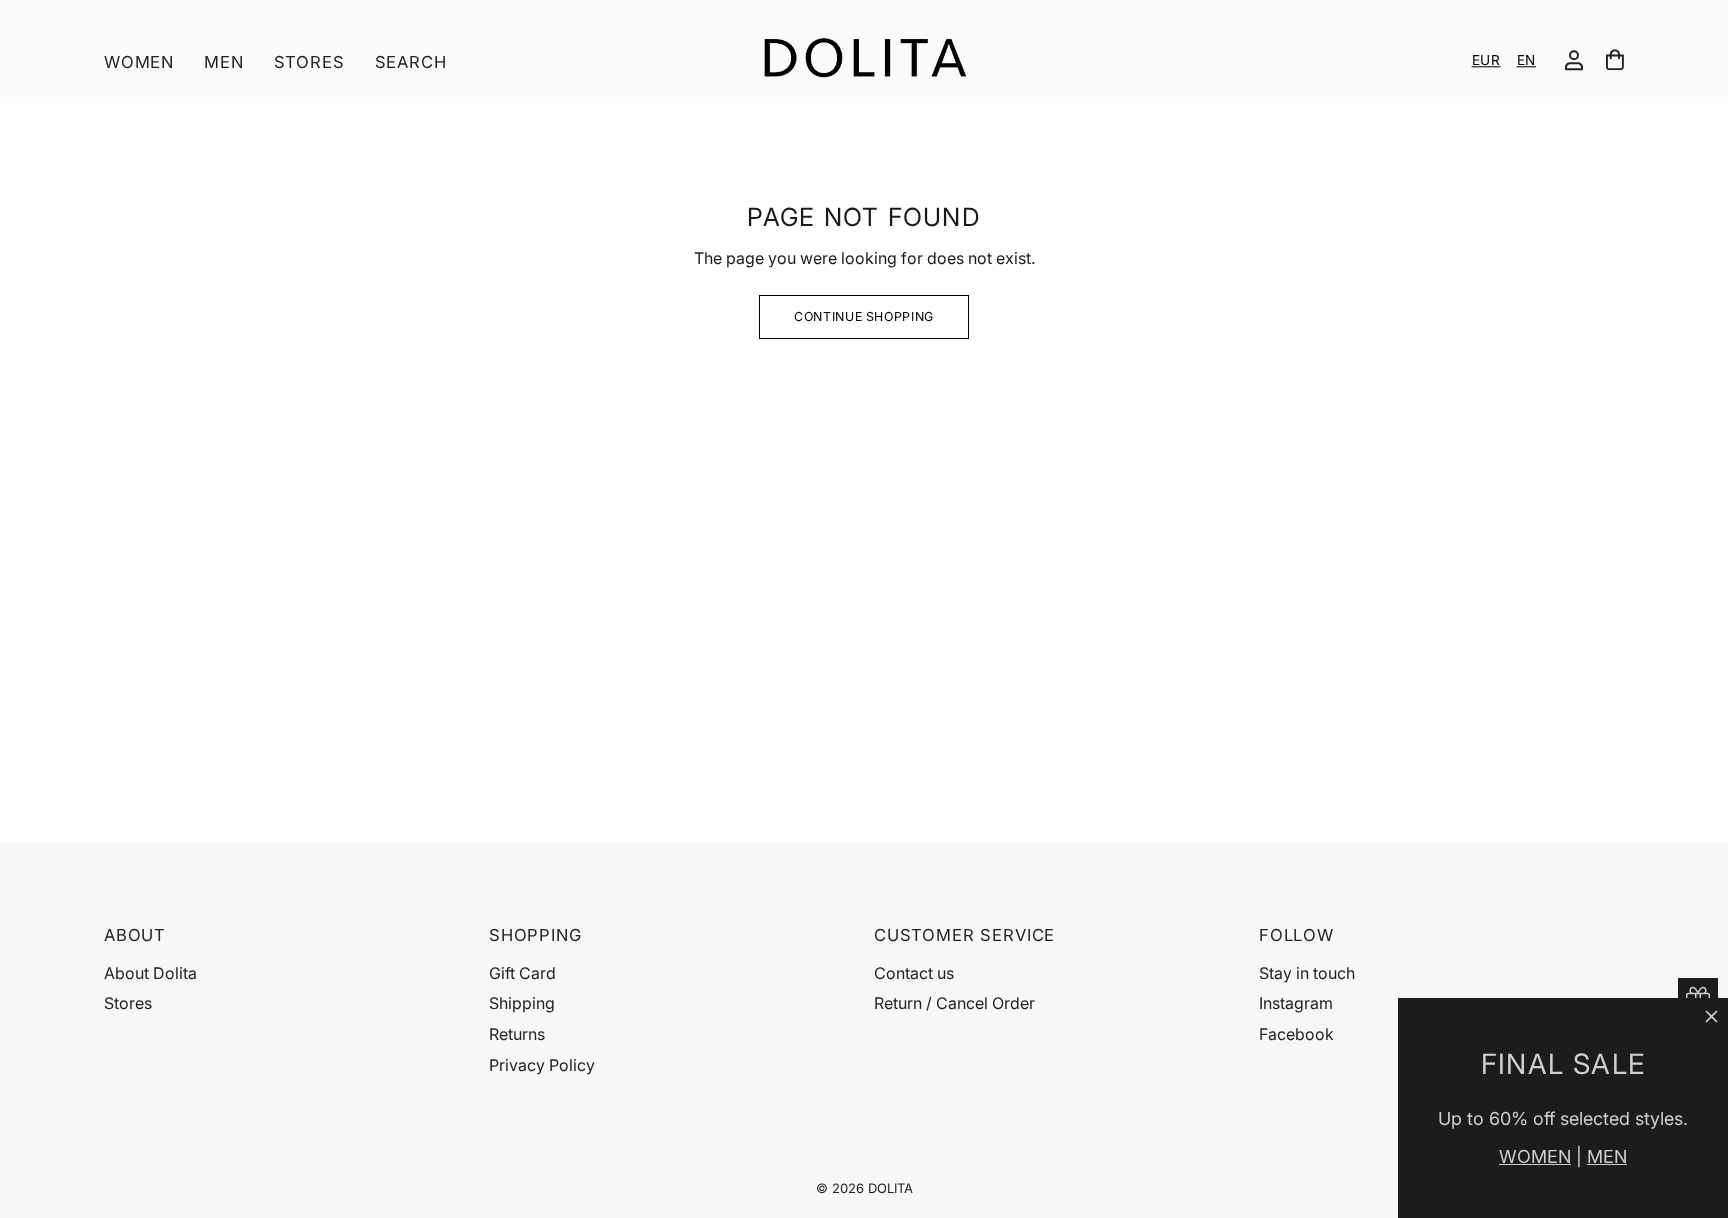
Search (411, 62)
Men (224, 62)
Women (139, 62)
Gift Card (522, 973)
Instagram (1296, 1003)
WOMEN (1535, 1156)
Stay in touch (1307, 973)
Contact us (914, 973)
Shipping (522, 1003)
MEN (1607, 1156)
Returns (517, 1034)
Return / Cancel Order (954, 1003)
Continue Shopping (864, 316)
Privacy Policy (542, 1065)
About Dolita (150, 973)
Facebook (1296, 1034)
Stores (309, 62)
